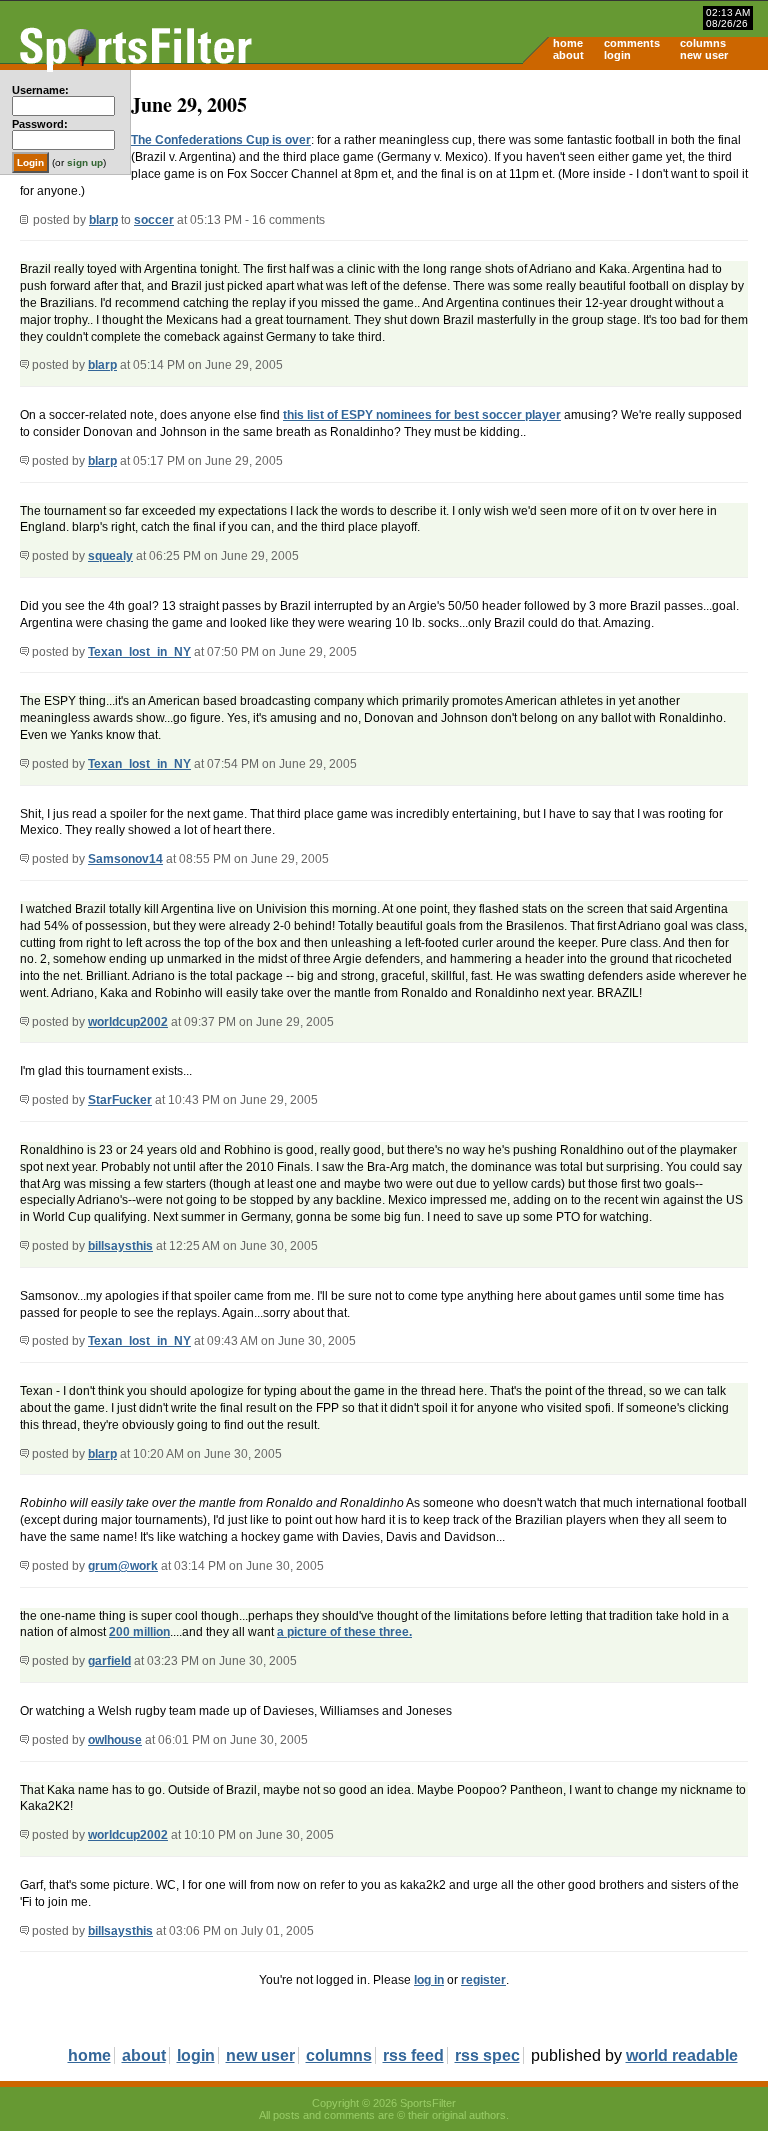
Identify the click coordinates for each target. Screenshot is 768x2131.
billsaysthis (120, 1246)
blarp (103, 220)
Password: (40, 124)
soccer (154, 220)
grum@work (123, 1566)
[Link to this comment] (24, 365)
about (568, 55)
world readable (682, 2055)
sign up (85, 162)
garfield (109, 1661)
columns (703, 43)
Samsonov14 (125, 859)
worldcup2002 (128, 1022)
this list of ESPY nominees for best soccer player (422, 415)
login (617, 55)
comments (632, 43)
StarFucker (120, 1100)
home (568, 43)
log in (429, 1980)
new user (704, 55)
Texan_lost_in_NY (139, 652)
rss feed (413, 2055)
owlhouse (115, 1740)
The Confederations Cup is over (221, 140)
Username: (40, 90)
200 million (139, 1632)
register (483, 1980)
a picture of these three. (344, 1632)
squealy (110, 556)
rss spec (487, 2055)
